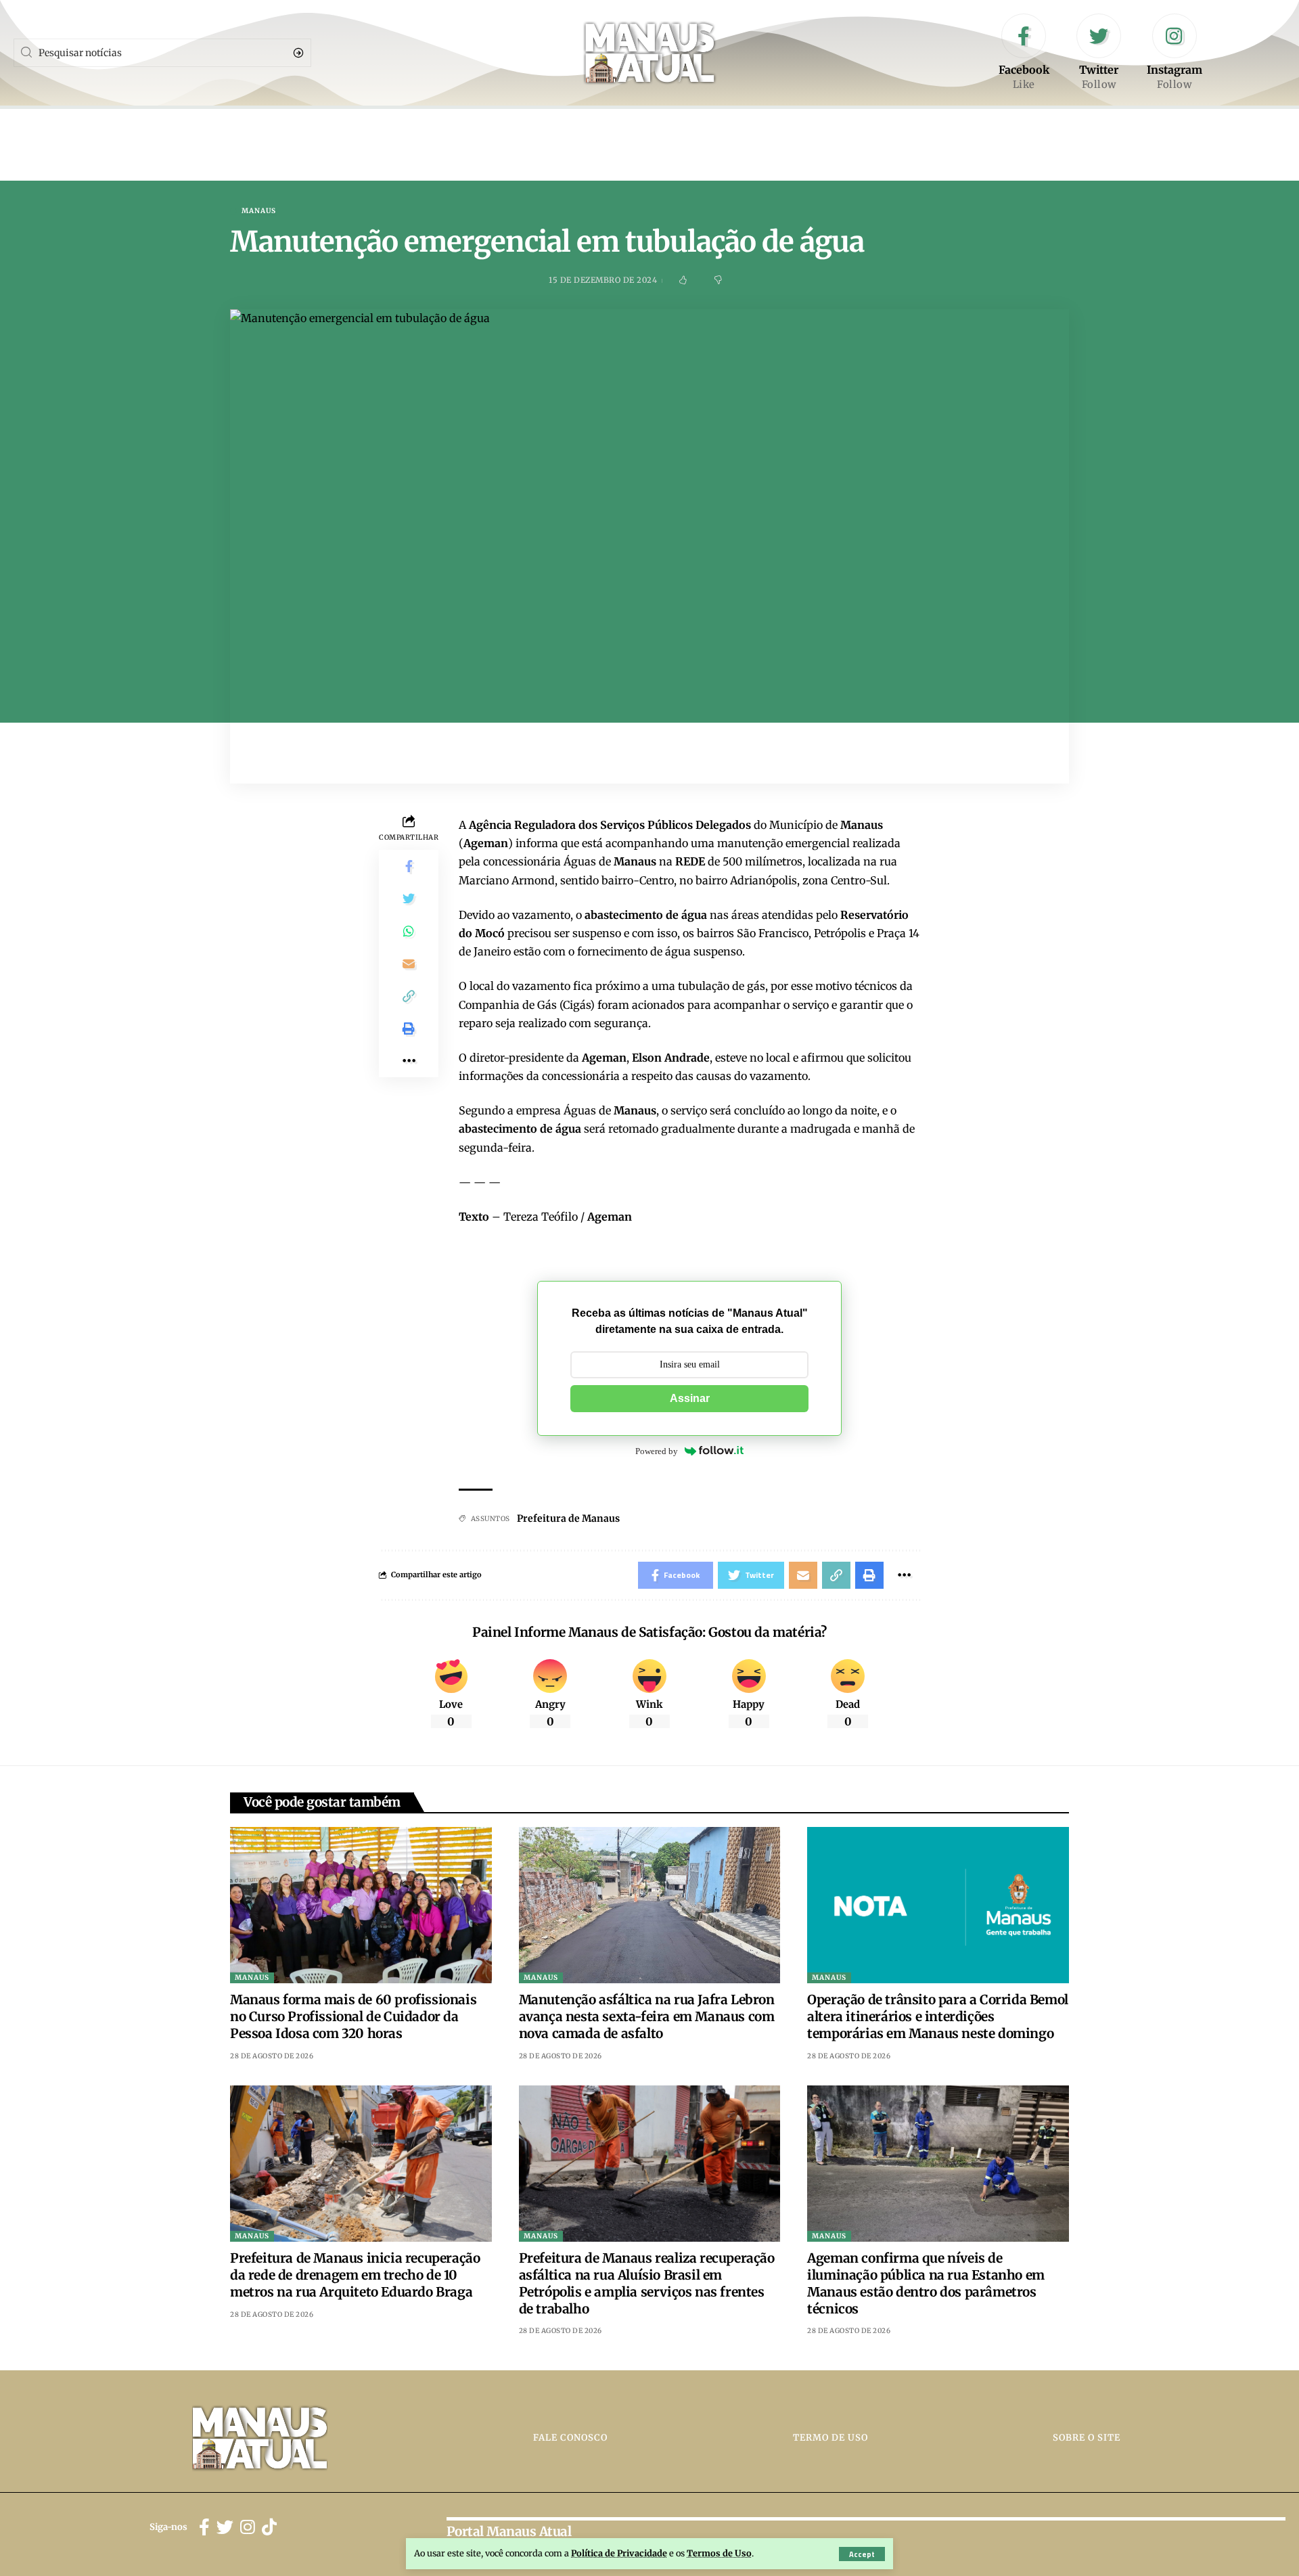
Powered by (657, 1451)
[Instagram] (1175, 53)
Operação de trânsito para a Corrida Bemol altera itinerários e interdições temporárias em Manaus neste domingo (938, 2016)
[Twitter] (1099, 53)
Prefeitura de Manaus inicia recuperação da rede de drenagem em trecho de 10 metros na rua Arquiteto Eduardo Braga (355, 2275)
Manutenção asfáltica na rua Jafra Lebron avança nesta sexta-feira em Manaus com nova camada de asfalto (647, 2016)
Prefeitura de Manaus (568, 1518)
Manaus (259, 211)
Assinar (690, 1398)
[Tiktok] (269, 2528)
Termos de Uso (719, 2553)
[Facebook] (1024, 53)
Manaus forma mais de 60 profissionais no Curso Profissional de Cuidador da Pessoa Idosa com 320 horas (353, 2016)
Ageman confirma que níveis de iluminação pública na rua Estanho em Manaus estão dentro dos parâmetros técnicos (926, 2283)
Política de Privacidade (619, 2553)
